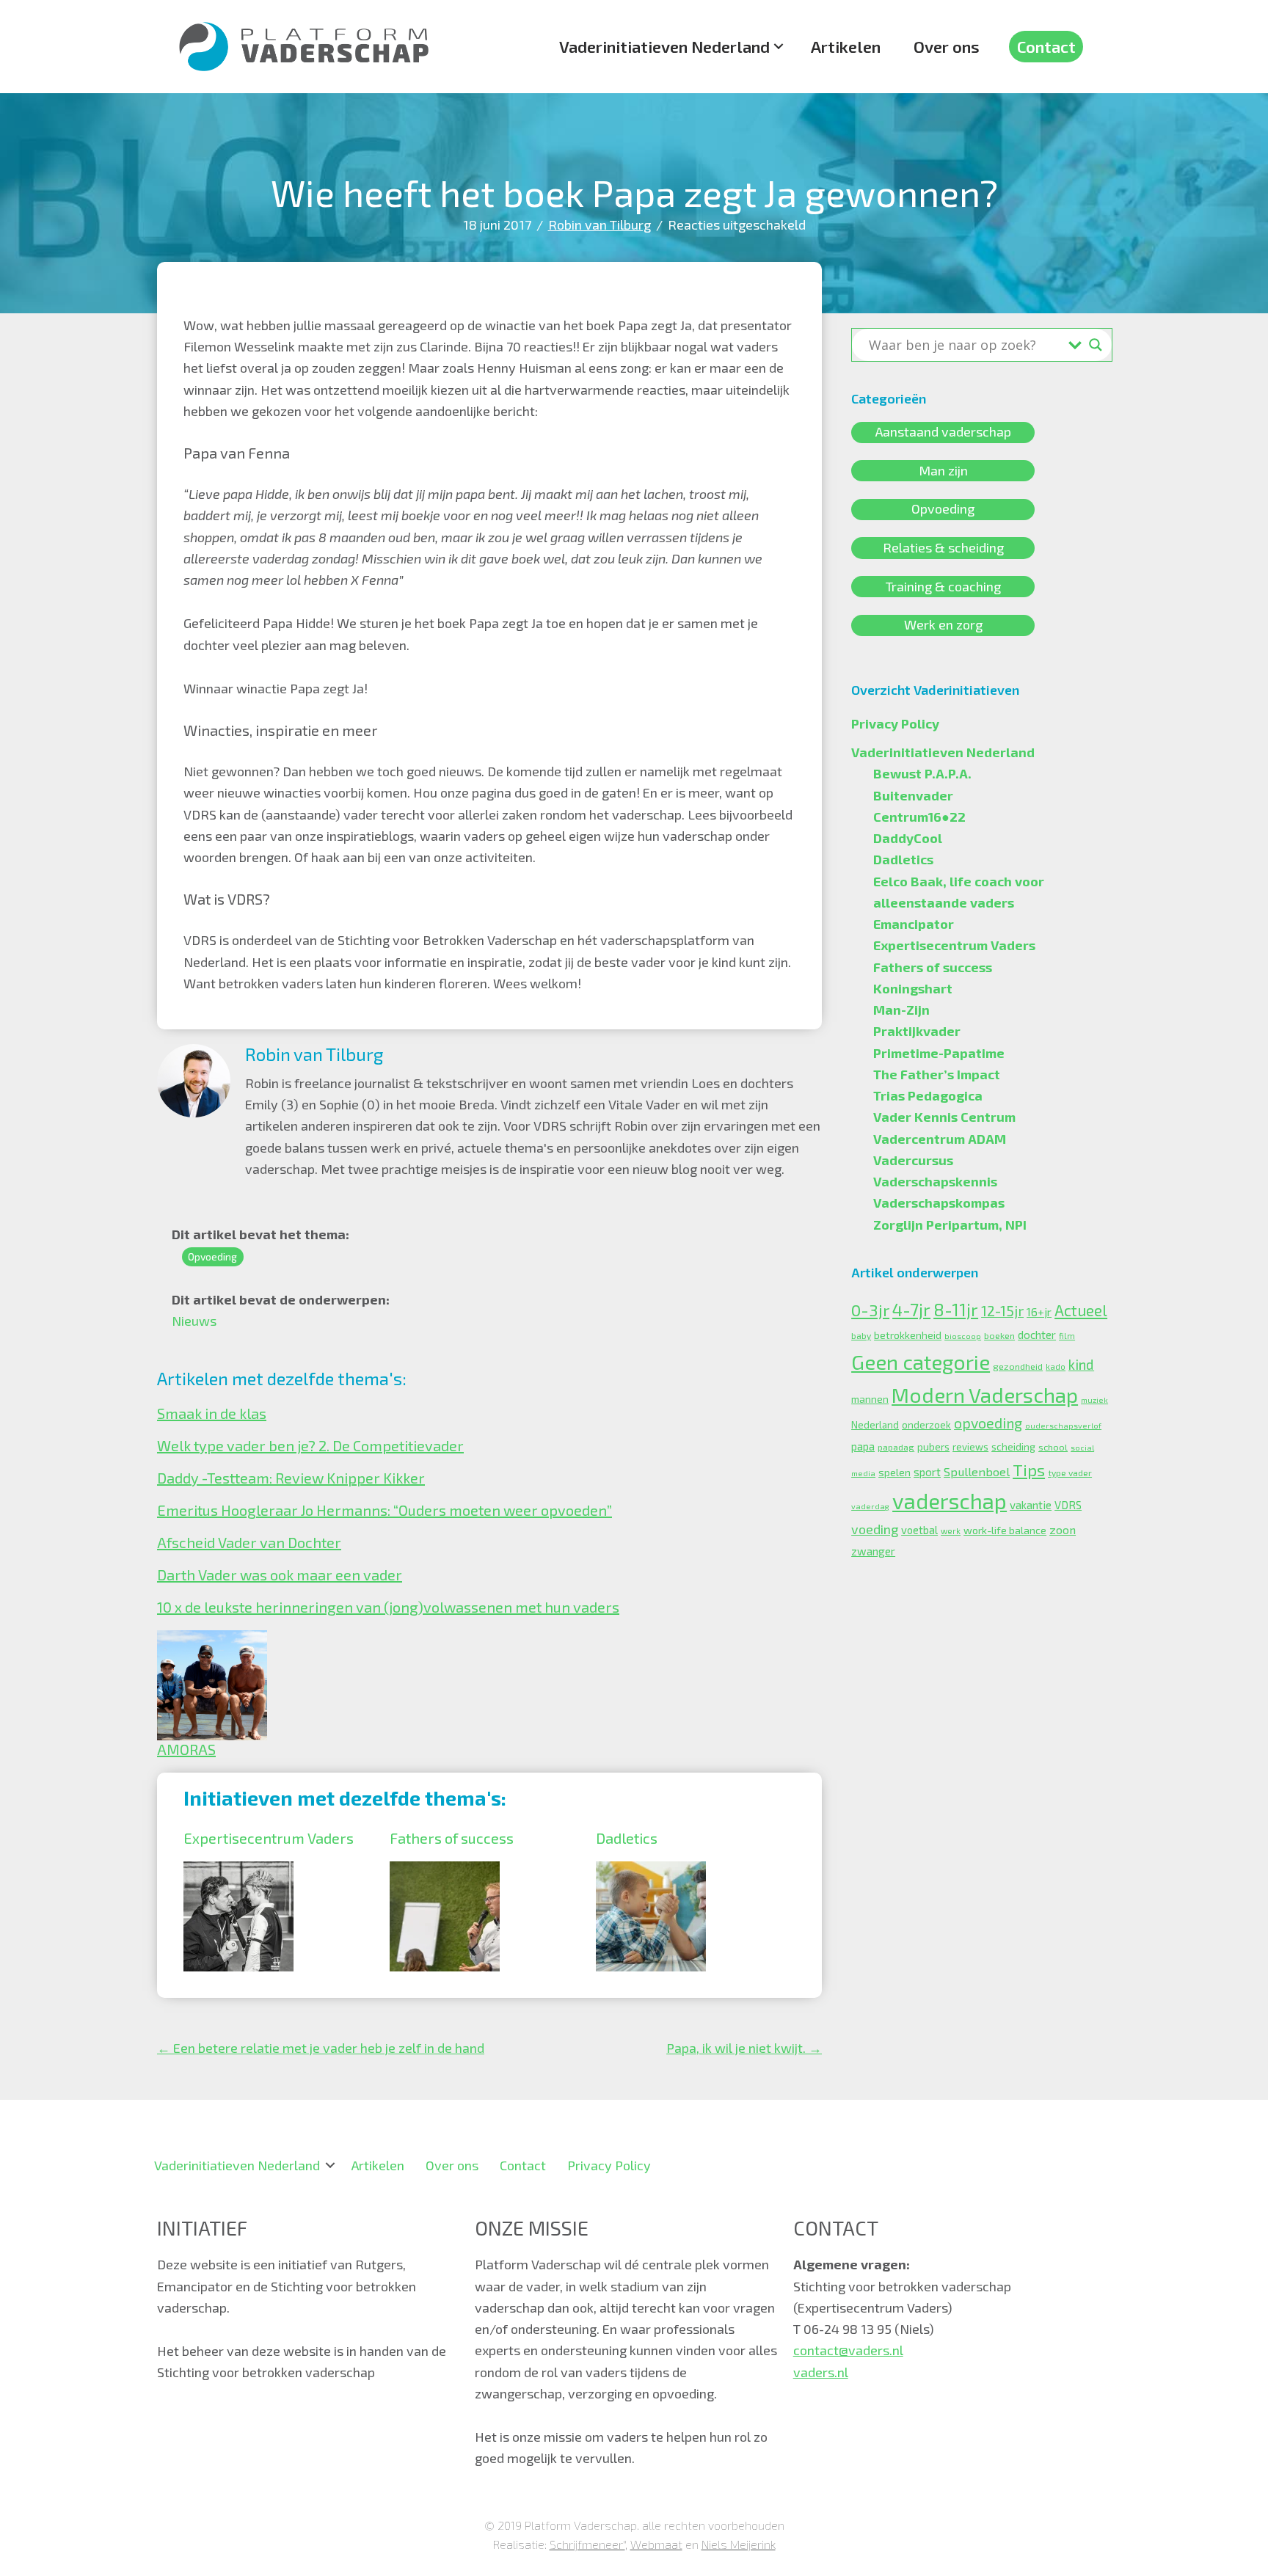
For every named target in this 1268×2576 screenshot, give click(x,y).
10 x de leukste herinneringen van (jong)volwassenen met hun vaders (388, 1607)
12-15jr (1002, 1311)
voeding (875, 1529)
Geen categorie (921, 1362)
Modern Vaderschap (985, 1395)
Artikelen (846, 46)
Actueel (1081, 1310)
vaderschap (950, 1501)
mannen (870, 1399)
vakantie (1031, 1505)
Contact (1046, 46)
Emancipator (914, 924)
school (1053, 1447)
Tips (1029, 1470)
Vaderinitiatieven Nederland (664, 46)
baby (861, 1335)
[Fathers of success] (445, 1872)
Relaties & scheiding (943, 547)
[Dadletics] (651, 1872)
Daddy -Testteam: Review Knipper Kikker (291, 1478)
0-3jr (870, 1310)
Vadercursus (913, 1160)
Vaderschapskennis (935, 1181)
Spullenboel (977, 1471)
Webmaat (656, 2544)
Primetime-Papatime (939, 1053)
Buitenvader (913, 795)
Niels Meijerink (739, 2544)
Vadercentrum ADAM (940, 1139)
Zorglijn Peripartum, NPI (950, 1225)
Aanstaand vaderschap (943, 432)
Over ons (947, 46)
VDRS (1068, 1505)
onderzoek (926, 1425)
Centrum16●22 (919, 817)
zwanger (873, 1551)
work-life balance (1005, 1530)
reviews (970, 1447)
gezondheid (1018, 1366)
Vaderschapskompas (939, 1203)
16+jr (1039, 1312)
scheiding (1013, 1446)
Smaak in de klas (212, 1413)
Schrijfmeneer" (587, 2544)
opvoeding (988, 1423)
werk (951, 1531)
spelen (894, 1472)
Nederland (875, 1425)
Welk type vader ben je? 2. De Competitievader (310, 1445)
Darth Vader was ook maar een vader (280, 1575)
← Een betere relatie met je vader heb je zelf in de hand (321, 2048)
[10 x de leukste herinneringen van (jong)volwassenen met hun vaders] (212, 1641)
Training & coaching (943, 586)
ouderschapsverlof (1063, 1425)
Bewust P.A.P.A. (922, 773)
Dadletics (627, 1838)
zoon (1063, 1529)
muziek (1094, 1400)
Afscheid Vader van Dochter (249, 1542)
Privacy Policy (895, 723)
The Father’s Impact (937, 1074)
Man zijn (943, 470)
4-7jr (911, 1309)
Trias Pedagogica (928, 1095)
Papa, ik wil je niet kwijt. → (744, 2048)
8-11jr (956, 1310)
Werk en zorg (943, 625)
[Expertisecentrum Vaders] (238, 1872)
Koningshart (913, 988)
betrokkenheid (908, 1335)
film (1067, 1336)
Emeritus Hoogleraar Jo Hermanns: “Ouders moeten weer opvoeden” (385, 1510)
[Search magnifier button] (1096, 345)
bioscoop (963, 1336)
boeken (999, 1335)
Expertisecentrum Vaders (269, 1838)
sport (927, 1472)
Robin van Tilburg (600, 225)
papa (863, 1446)
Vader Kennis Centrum (944, 1117)
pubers (933, 1446)
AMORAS (186, 1749)
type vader (1070, 1473)
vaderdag (870, 1506)
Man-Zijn (901, 1010)
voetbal (919, 1530)
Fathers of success (452, 1838)
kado (1056, 1367)
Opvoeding (212, 1256)
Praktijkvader (917, 1031)
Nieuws (194, 1321)
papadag (896, 1447)
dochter (1037, 1335)
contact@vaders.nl (848, 2350)
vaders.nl (821, 2372)
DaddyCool (908, 838)
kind (1081, 1364)
